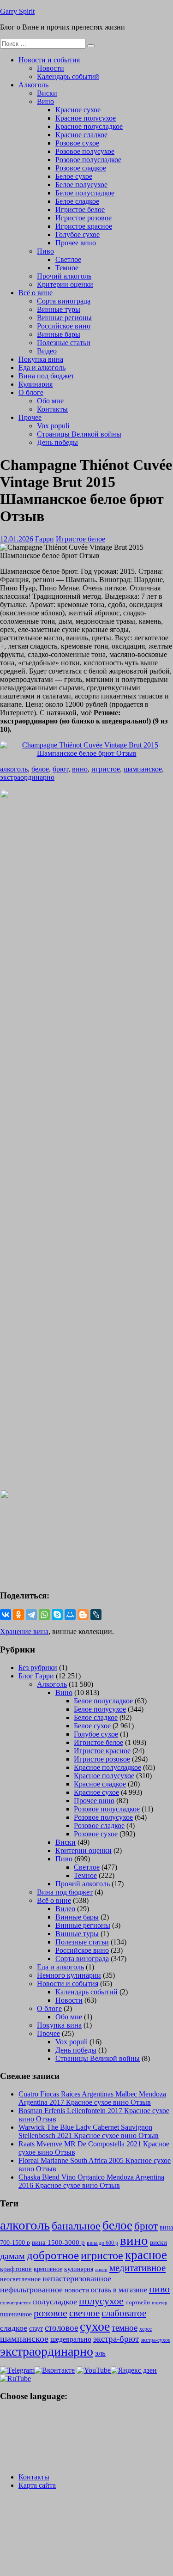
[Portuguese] (30, 2448)
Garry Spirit (17, 11)
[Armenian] (6, 2426)
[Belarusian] (18, 2415)
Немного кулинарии (69, 1975)
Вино (45, 101)
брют (60, 769)
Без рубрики (38, 1668)
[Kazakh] (54, 2437)
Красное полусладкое (89, 126)
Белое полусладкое (85, 193)
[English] (42, 2415)
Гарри (45, 539)
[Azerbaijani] (18, 2426)
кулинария (79, 2269)
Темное (67, 268)
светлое (84, 2313)
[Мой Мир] (70, 1615)
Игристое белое (80, 210)
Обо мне (50, 401)
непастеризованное (77, 2278)
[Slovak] (66, 2448)
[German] (54, 2415)
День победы (57, 442)
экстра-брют (116, 2339)
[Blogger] (83, 1615)
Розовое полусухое (85, 151)
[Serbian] (54, 2448)
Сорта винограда (64, 301)
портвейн (138, 2302)
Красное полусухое (86, 118)
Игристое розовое (84, 218)
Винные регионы (64, 318)
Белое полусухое (81, 185)
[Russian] (6, 2415)
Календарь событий (68, 76)
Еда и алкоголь (42, 368)
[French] (66, 2415)
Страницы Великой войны (79, 434)
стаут (36, 2328)
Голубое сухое (78, 234)
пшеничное (16, 2314)
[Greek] (18, 2437)
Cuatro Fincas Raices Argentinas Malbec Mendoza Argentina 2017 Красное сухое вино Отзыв (92, 2098)
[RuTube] (15, 2379)
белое (40, 769)
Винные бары (59, 334)
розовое (51, 2313)
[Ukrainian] (30, 2415)
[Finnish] (6, 2437)
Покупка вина (41, 359)
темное (125, 2328)
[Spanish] (18, 2459)
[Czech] (42, 2426)
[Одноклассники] (18, 1615)
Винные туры (59, 309)
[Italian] (30, 2437)
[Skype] (57, 1615)
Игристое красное (84, 226)
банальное (76, 2226)
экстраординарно (27, 777)
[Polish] (18, 2448)
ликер (101, 2269)
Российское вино (64, 326)
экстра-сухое (155, 2340)
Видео (47, 351)
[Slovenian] (6, 2459)
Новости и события (49, 60)
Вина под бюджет (46, 376)
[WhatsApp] (44, 1615)
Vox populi (53, 426)
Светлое (68, 259)
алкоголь (14, 769)
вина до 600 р (102, 2243)
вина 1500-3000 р (58, 2242)
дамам (12, 2256)
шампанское (143, 769)
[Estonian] (66, 2426)
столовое (61, 2328)
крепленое (48, 2269)
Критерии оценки (65, 284)
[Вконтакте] (55, 2370)
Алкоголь (33, 85)
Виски (47, 93)
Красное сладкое (81, 135)
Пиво (45, 251)
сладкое (14, 2328)
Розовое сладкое (81, 168)
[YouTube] (94, 2370)
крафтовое (16, 2269)
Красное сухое (78, 110)
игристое (106, 769)
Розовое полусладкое (88, 160)
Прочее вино (76, 243)
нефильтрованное (31, 2290)
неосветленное (20, 2279)
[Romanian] (42, 2448)
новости (77, 2290)
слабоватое (124, 2313)
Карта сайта (37, 2485)
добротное (53, 2255)
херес (146, 2329)
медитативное (137, 2268)
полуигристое (15, 2303)
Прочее (30, 417)
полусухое (101, 2301)
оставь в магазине (119, 2290)
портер (160, 2303)
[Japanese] (42, 2437)
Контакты (52, 409)
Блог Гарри (36, 1676)
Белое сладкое (77, 201)
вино (80, 769)
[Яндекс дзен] (134, 2370)
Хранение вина (24, 1631)
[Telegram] (31, 1615)
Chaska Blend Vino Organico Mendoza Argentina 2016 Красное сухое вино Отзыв (91, 2181)
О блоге (31, 392)
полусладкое (55, 2302)
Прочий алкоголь (64, 276)
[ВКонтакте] (6, 1615)
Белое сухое (74, 176)
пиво (159, 2289)
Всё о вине (36, 293)
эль (100, 2353)
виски (158, 2242)
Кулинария (36, 384)
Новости (51, 68)
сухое (95, 2326)
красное (146, 2255)
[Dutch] (54, 2426)
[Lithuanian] (6, 2448)
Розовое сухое (77, 143)
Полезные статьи (64, 343)
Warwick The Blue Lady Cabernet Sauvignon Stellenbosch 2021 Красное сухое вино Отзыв (89, 2131)
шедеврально (71, 2339)
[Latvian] (66, 2437)
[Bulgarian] (30, 2426)
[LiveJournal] (96, 1615)
